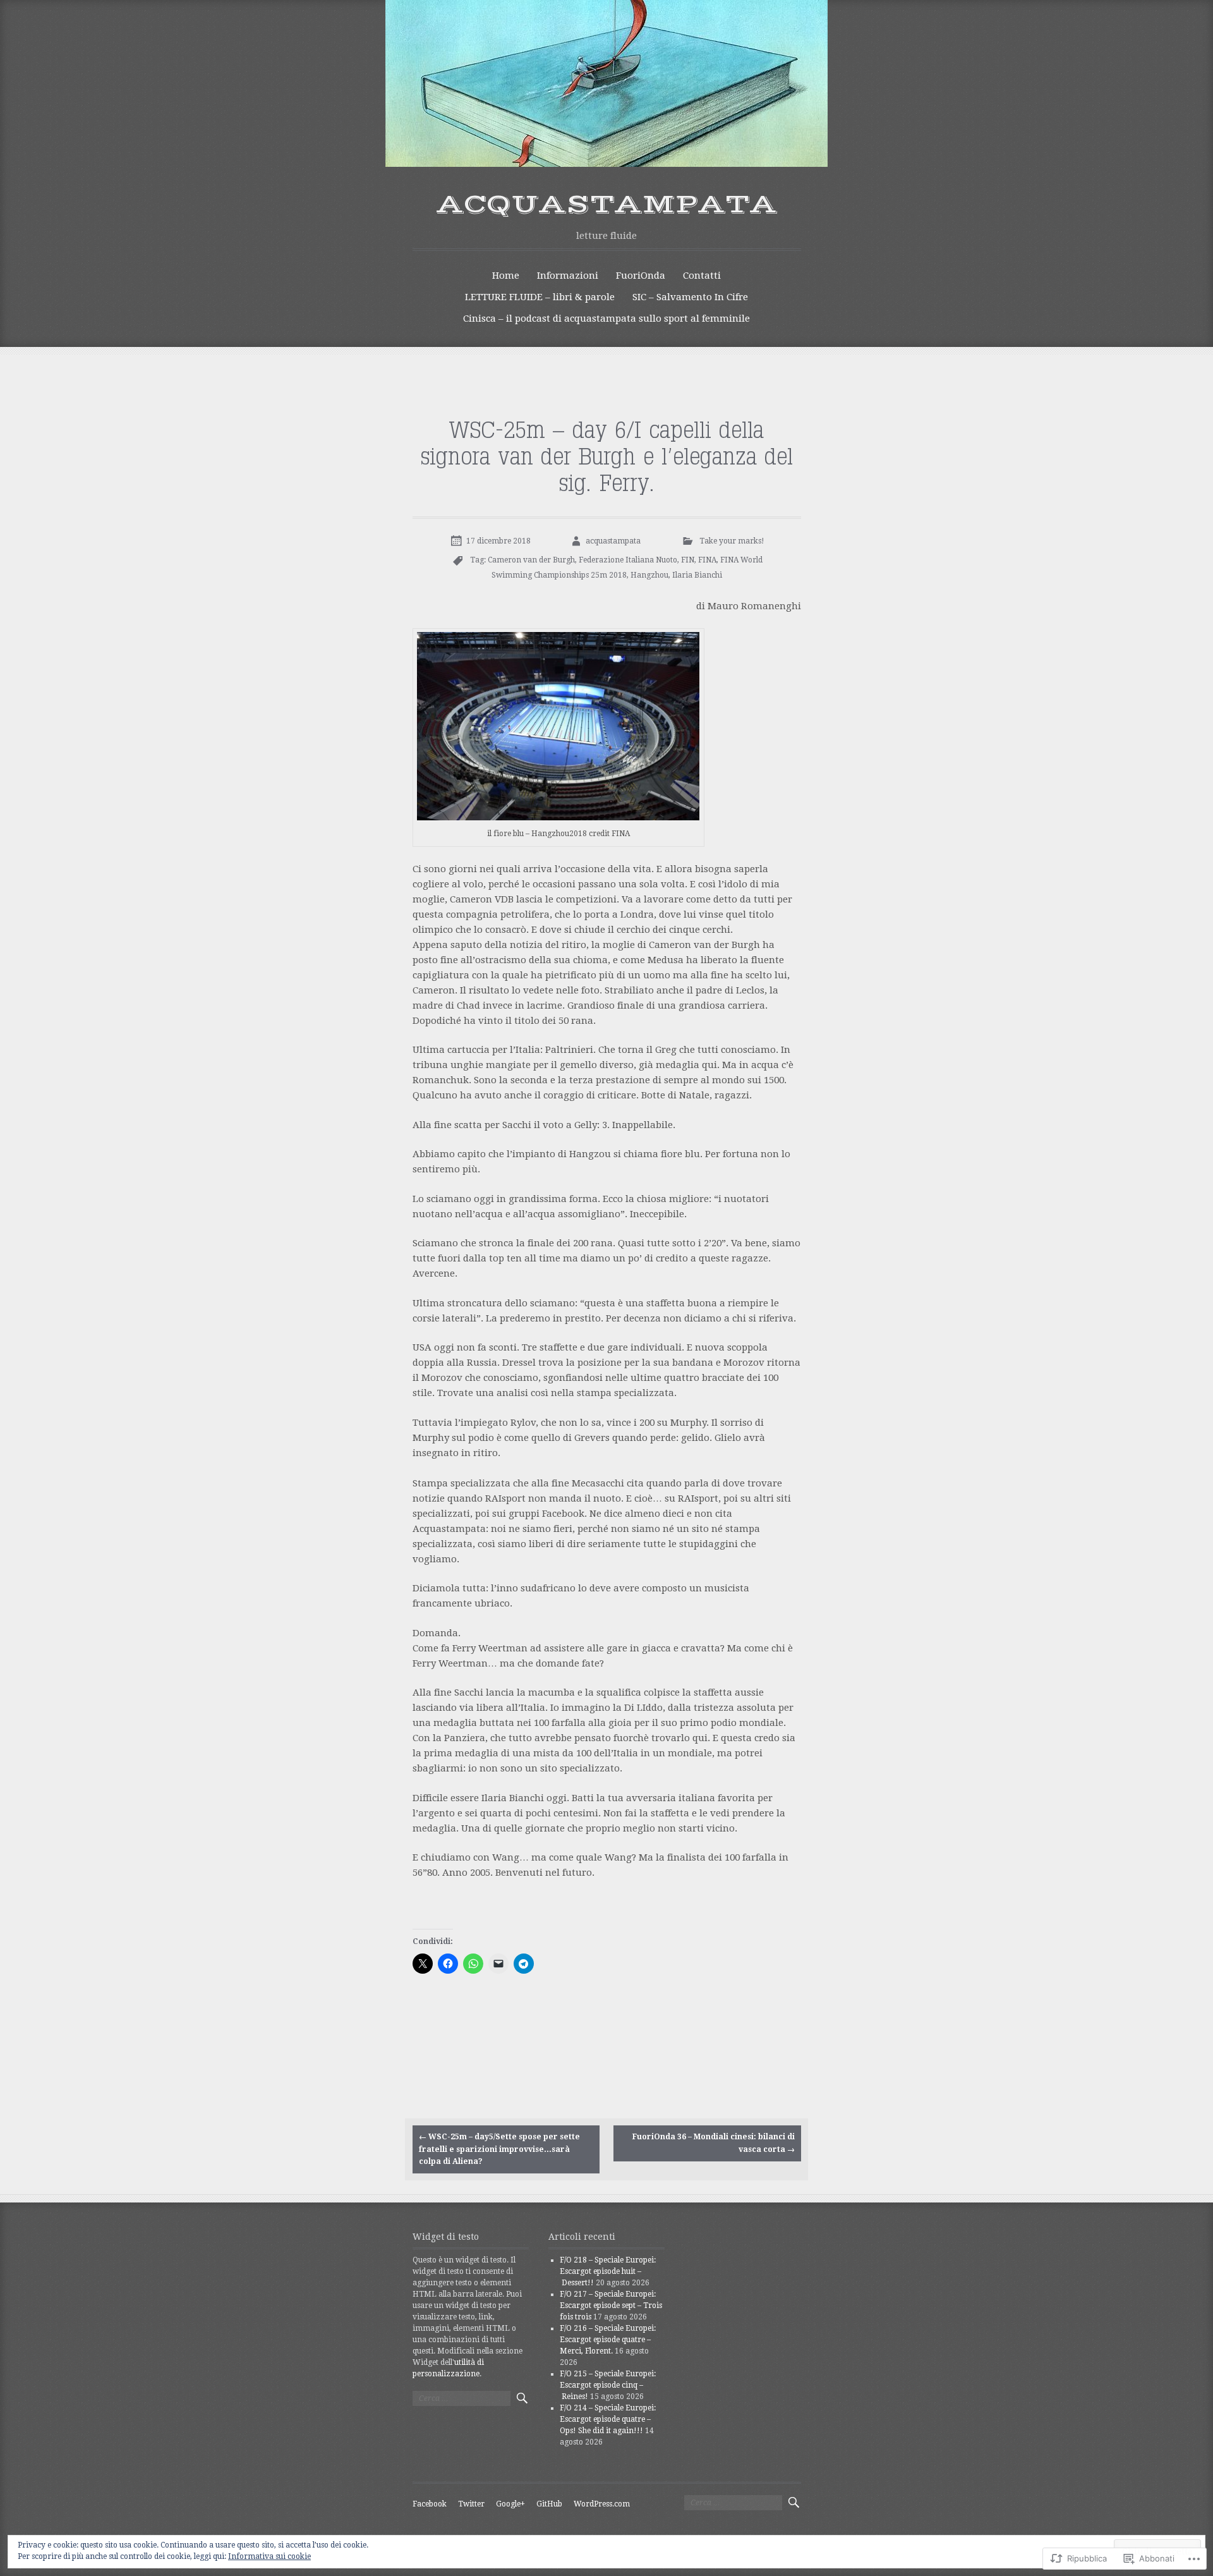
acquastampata (607, 205)
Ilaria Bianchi (697, 575)
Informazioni (568, 276)
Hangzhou (649, 575)
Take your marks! (732, 541)
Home (506, 276)
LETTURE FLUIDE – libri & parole (540, 297)
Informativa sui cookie (269, 2556)
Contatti (702, 276)
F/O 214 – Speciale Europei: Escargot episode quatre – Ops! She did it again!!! (608, 2419)
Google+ (510, 2504)
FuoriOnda (641, 276)
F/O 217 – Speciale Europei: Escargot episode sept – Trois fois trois (611, 2306)
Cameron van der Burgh (531, 560)
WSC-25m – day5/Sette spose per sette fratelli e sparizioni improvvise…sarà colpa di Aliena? (499, 2149)
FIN (688, 560)
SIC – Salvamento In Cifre (690, 297)
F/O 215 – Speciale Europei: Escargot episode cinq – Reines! (608, 2385)
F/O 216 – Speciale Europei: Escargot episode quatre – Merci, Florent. (608, 2340)
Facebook (430, 2504)
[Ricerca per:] (462, 2398)
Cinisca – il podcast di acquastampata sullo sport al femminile (606, 319)
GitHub (549, 2504)
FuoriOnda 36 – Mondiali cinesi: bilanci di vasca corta (714, 2143)
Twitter (471, 2504)
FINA (707, 560)
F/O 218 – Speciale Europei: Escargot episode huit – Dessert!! (608, 2271)
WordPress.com (602, 2504)
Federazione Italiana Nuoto (628, 560)
